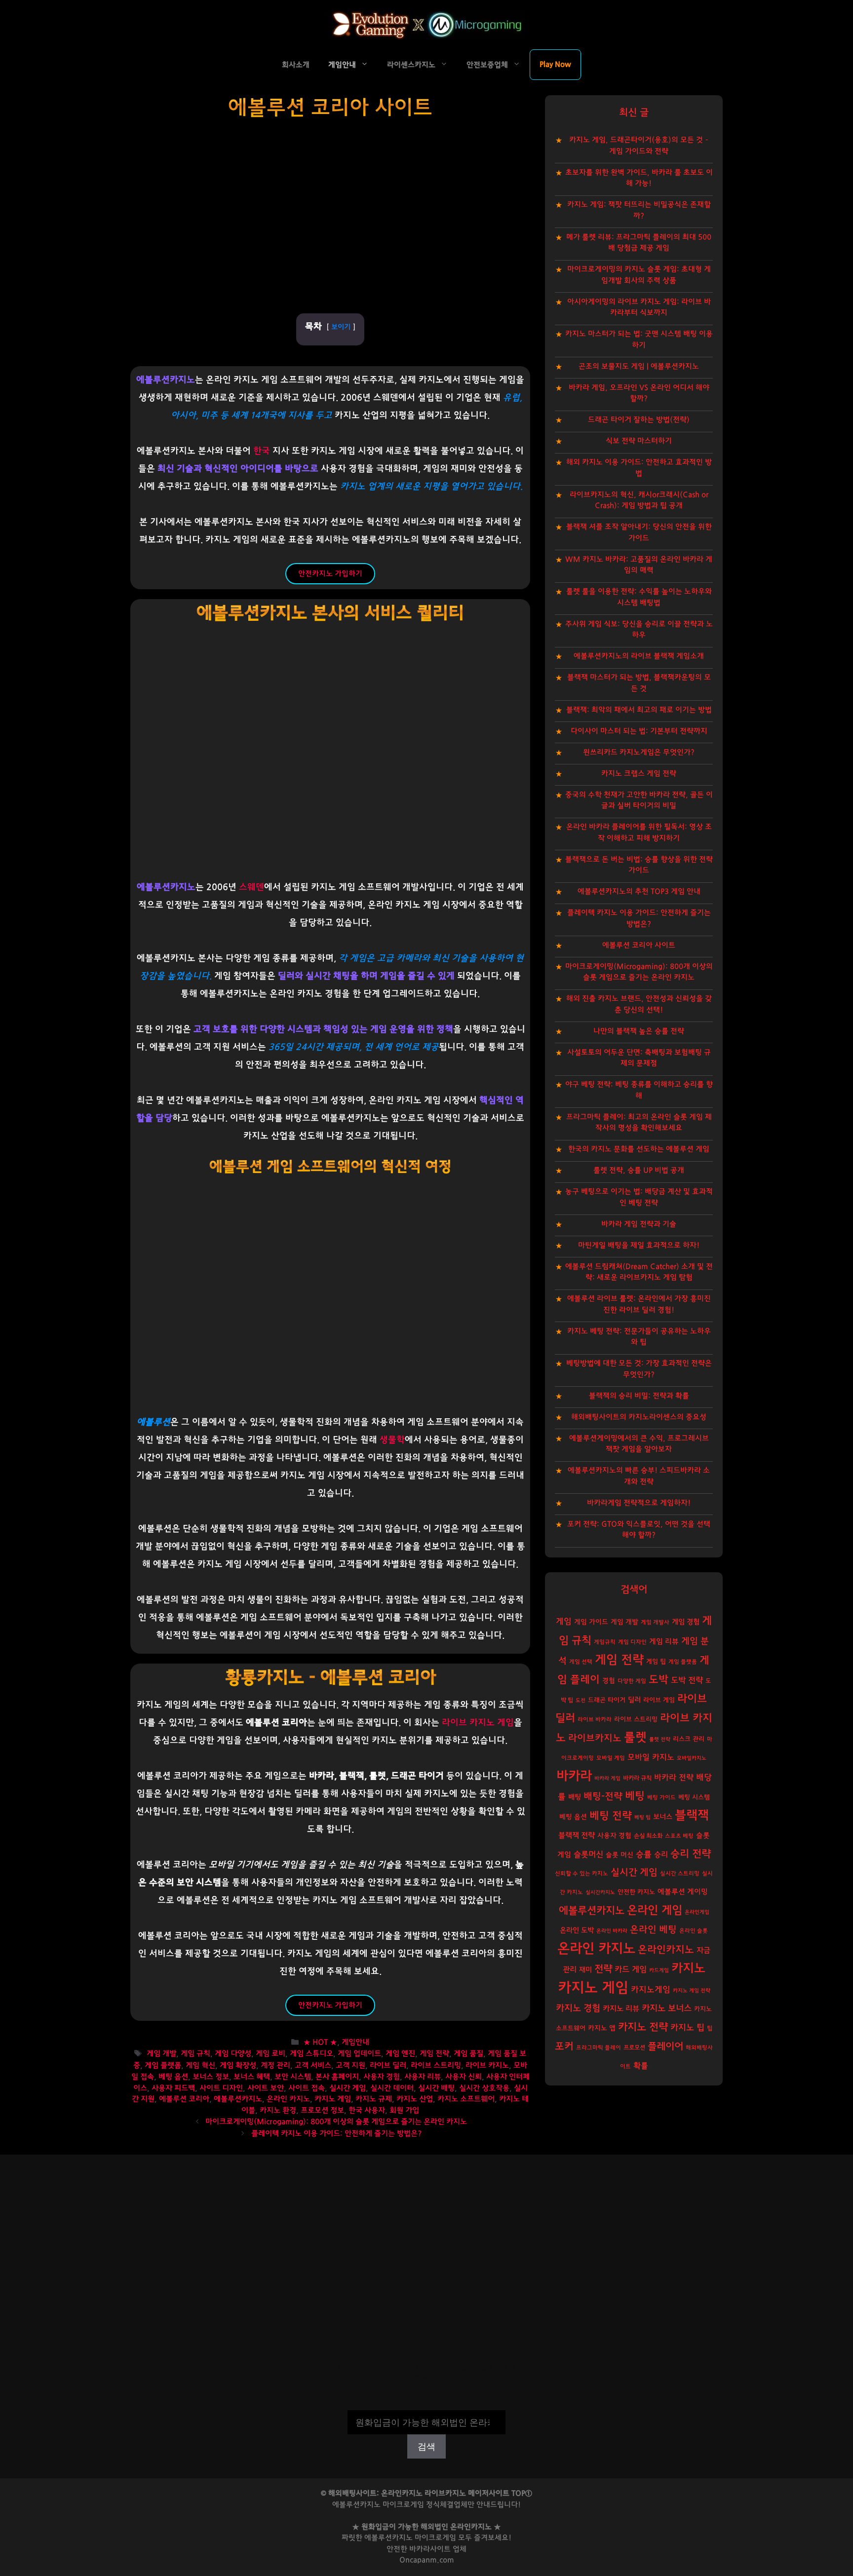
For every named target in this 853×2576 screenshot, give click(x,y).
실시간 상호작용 (484, 2088)
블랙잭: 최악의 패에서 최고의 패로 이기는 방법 (639, 710)
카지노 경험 (578, 2008)
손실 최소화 (648, 1836)
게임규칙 (605, 1642)
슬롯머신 (588, 1855)
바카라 (574, 1776)
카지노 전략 (643, 2027)
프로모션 (634, 2047)
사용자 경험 (382, 2077)
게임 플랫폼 (163, 2065)
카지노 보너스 (667, 2008)
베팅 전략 (611, 1816)
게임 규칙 (195, 2054)
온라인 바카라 (612, 1931)
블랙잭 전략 (577, 1836)
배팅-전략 (603, 1797)
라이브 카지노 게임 (478, 1723)
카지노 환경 (278, 2110)
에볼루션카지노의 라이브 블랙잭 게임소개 (639, 656)
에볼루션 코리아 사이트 (639, 945)
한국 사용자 (367, 2110)
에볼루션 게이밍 (683, 1892)
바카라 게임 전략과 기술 (639, 1224)
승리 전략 (691, 1854)
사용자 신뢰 (464, 2077)
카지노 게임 (333, 2099)
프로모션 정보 (322, 2110)
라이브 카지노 (487, 2065)
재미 (585, 1970)
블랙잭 (692, 1815)
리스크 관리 (689, 1739)
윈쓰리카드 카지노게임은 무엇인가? (639, 752)
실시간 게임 (348, 2088)
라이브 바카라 (595, 1720)
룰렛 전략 (660, 1739)
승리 (661, 1855)
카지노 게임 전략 (692, 1990)
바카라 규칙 (637, 1778)
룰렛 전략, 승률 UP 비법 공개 (639, 1170)
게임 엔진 (400, 2054)
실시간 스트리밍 (680, 1874)
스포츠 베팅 (679, 1836)
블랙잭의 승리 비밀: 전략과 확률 (639, 1396)
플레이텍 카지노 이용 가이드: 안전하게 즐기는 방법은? (336, 2134)
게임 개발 (161, 2054)
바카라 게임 (607, 1778)
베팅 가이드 (661, 1798)
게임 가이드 (591, 1622)
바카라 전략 (674, 1778)
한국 (262, 451)
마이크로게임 (435, 2538)
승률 (644, 1854)
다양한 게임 (632, 1681)
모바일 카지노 (651, 1757)
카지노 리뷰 (621, 2009)
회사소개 (296, 65)
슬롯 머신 (620, 1855)
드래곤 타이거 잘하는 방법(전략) (639, 420)
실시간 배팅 (436, 2088)
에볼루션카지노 (238, 2099)
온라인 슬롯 (694, 1931)
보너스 (663, 1817)
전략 (603, 1969)
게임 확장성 (238, 2065)
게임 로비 (271, 2054)
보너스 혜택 (252, 2077)
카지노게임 (651, 1989)
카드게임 (659, 1970)
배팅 (575, 1797)
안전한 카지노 (636, 1892)
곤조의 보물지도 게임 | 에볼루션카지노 (639, 366)
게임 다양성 (233, 2054)
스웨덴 (252, 887)
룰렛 (635, 1737)
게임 (564, 1621)
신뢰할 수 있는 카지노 (582, 1874)
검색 (426, 2403)
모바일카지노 (692, 1758)
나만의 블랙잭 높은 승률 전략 (639, 1031)
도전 (581, 1700)
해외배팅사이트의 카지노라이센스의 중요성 (639, 1417)
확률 (641, 2066)
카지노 (688, 1968)
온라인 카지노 (288, 2099)
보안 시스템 (293, 2077)
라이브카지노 (595, 1738)
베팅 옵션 (173, 2077)
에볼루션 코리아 (184, 2099)
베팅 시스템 (694, 1798)
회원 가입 (404, 2110)
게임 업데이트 (359, 2054)
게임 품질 (468, 2054)
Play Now (555, 64)
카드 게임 (631, 1970)
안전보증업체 (487, 65)
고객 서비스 (313, 2065)
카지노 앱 (602, 2028)
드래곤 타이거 (607, 1700)
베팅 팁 (642, 1817)
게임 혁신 (200, 2065)
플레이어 (665, 2046)
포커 (564, 2046)
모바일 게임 (611, 1758)
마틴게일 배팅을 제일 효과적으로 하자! (639, 1245)
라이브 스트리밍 (436, 2065)
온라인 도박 (577, 1930)
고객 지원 (350, 2065)
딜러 (634, 1700)
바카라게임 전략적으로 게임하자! (639, 1503)
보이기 (341, 327)
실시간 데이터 (392, 2088)
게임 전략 (434, 2054)
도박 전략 (687, 1680)
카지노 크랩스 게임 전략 (639, 774)
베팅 (635, 1796)
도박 (659, 1680)
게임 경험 (686, 1622)
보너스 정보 (211, 2077)
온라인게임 (697, 1912)
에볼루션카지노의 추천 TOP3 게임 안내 (639, 891)
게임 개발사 (655, 1622)
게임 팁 (656, 1662)
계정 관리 (275, 2065)
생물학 (392, 1440)
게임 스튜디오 (311, 2054)
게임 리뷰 (664, 1642)
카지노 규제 (374, 2099)
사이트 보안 (266, 2088)
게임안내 (342, 65)
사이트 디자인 (221, 2088)
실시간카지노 (600, 1892)
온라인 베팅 (653, 1930)
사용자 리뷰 (423, 2077)
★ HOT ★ (320, 2043)
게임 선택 (581, 1662)
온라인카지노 (666, 1950)
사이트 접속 (307, 2088)
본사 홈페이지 (337, 2077)
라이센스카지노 (411, 65)
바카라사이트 (430, 2549)
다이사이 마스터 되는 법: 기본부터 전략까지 (639, 731)
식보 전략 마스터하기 (639, 441)
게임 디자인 (632, 1642)
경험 (609, 1681)
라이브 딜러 (388, 2065)
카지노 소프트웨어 (466, 2099)
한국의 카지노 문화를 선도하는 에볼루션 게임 (639, 1149)
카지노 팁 (687, 2027)
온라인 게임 (655, 1910)
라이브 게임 (659, 1700)
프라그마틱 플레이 (599, 2048)
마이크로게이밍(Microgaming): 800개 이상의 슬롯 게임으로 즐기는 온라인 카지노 (336, 2122)
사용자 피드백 (173, 2088)
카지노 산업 (415, 2099)
